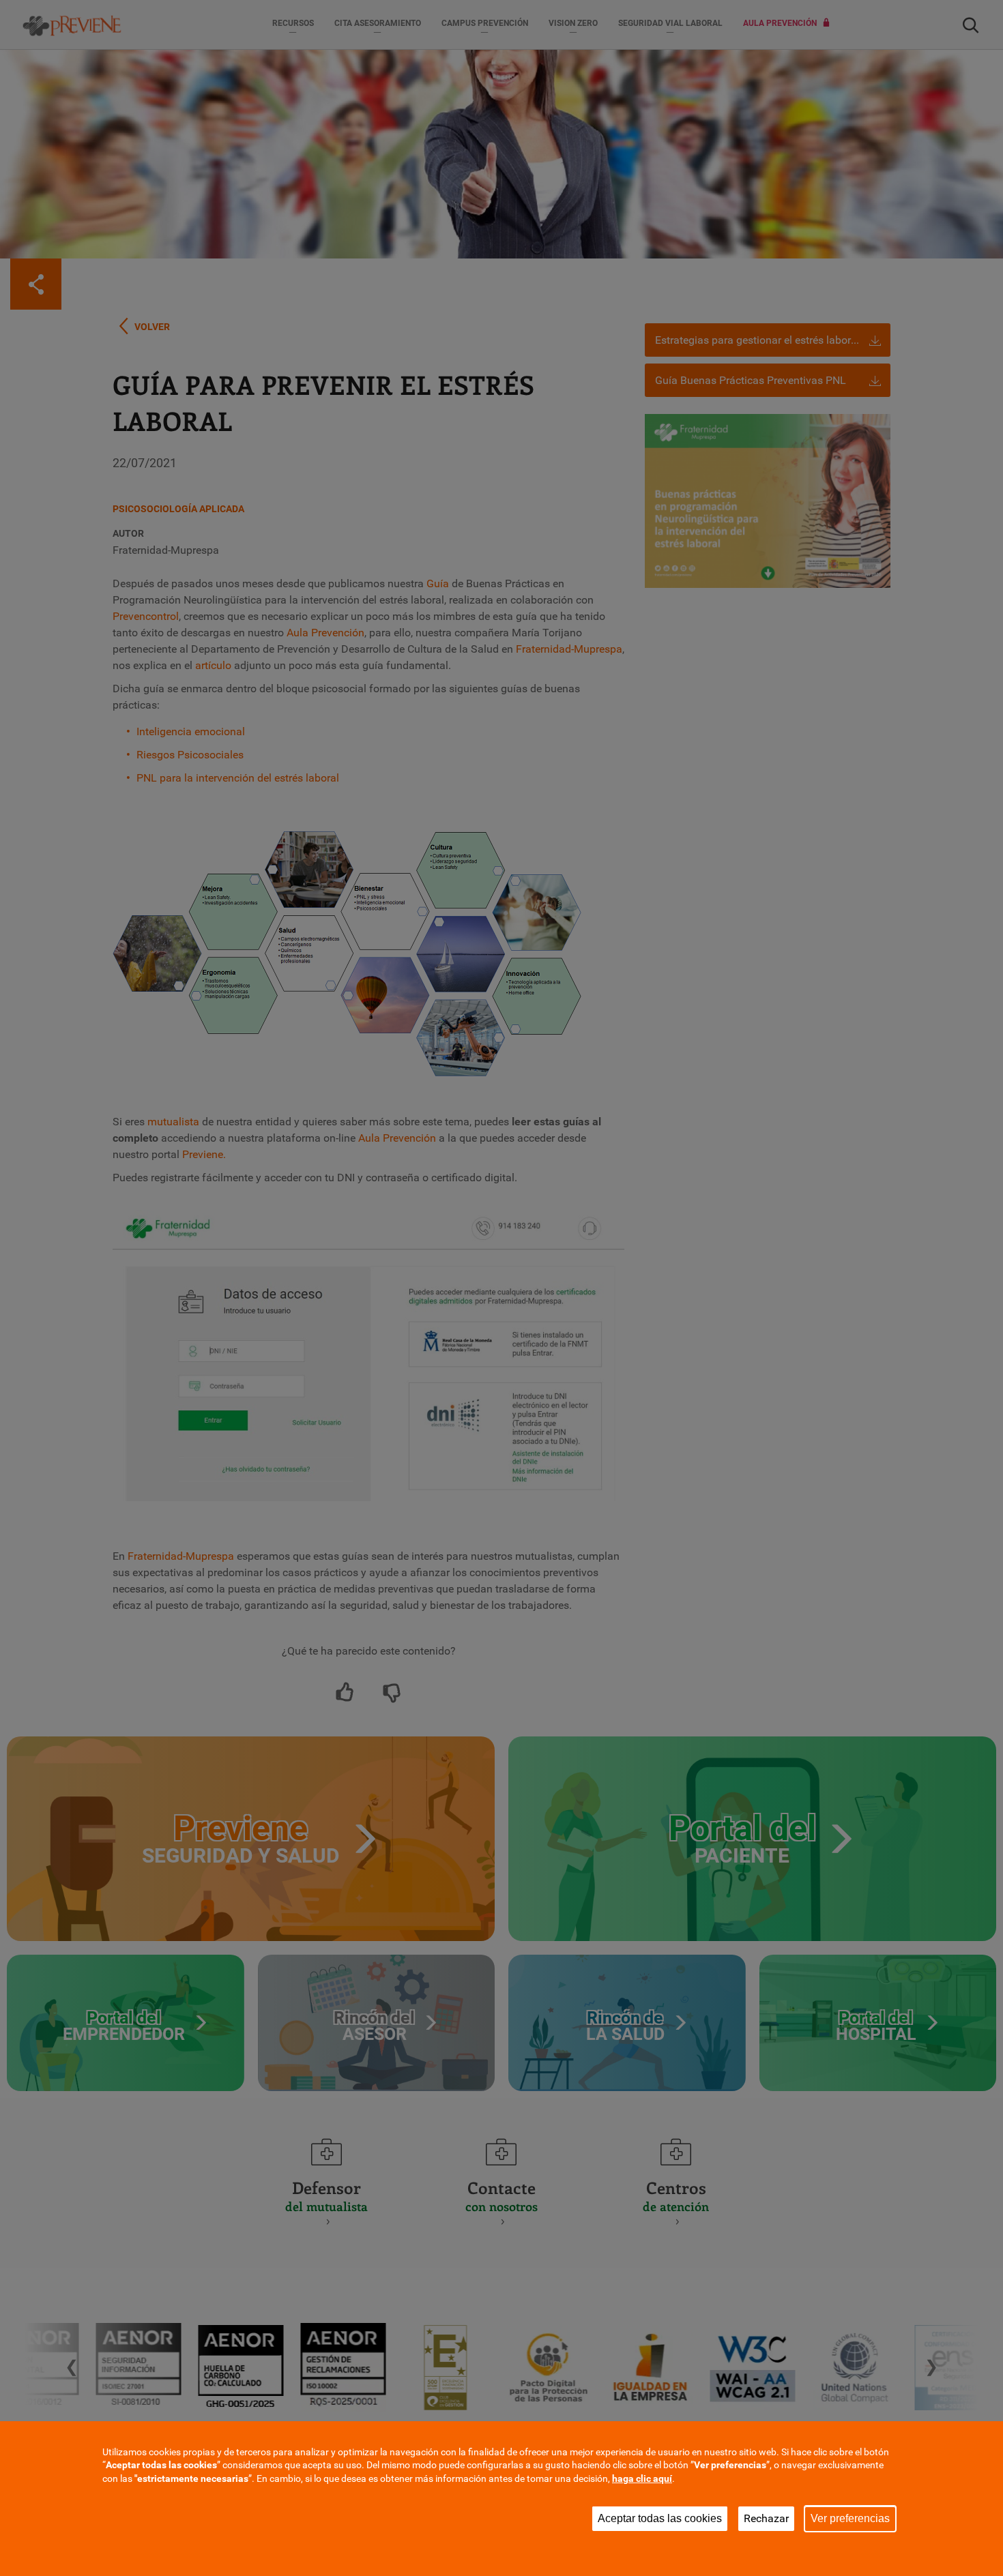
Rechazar (766, 2518)
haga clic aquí (642, 2478)
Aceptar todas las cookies (660, 2518)
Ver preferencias (850, 2518)
